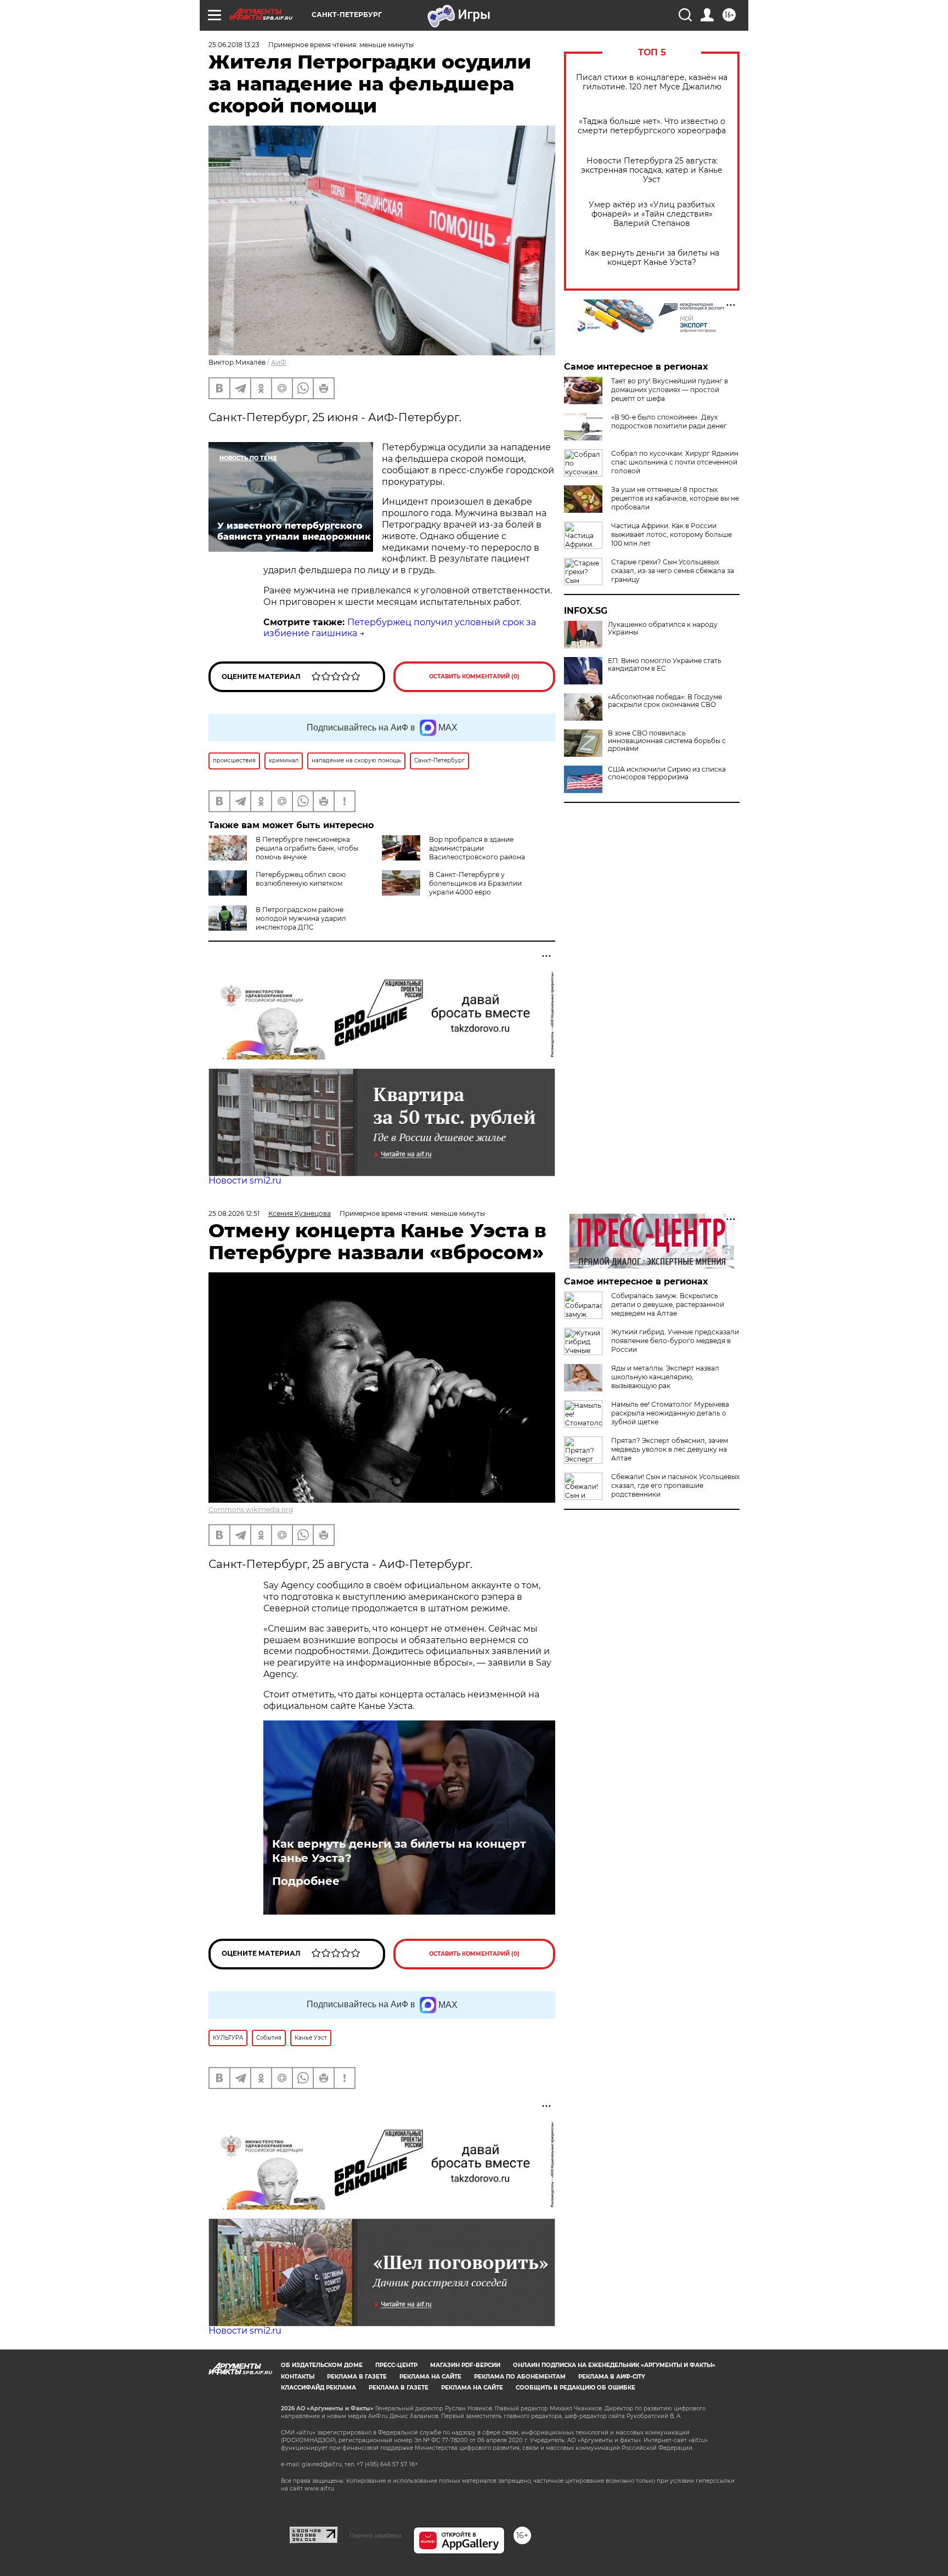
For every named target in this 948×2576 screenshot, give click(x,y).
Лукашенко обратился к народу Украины (663, 629)
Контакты (298, 2377)
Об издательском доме (322, 2365)
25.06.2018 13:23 (234, 45)
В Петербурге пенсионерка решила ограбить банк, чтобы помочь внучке (307, 848)
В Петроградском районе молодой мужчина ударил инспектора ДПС (301, 918)
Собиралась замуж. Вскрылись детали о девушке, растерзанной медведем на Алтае (668, 1304)
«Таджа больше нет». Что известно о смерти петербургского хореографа (652, 126)
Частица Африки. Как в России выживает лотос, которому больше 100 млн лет (672, 534)
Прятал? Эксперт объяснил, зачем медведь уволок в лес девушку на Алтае (670, 1449)
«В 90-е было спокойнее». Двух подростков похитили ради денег (669, 421)
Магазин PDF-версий (465, 2365)
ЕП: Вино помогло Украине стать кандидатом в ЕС (665, 665)
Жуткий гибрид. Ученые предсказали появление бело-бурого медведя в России (675, 1341)
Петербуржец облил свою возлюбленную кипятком (301, 879)
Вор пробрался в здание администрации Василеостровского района (477, 848)
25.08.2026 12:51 (234, 1213)
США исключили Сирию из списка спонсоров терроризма (667, 773)
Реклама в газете (357, 2377)
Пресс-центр (396, 2365)
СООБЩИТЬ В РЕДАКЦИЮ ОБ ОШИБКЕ (575, 2388)
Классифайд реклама (318, 2388)
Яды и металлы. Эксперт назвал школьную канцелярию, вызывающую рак (665, 1377)
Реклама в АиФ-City (612, 2377)
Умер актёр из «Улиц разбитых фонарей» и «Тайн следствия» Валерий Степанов (652, 214)
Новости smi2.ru (245, 1181)
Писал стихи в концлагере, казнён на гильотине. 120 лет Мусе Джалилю (652, 82)
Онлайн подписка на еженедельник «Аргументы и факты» (614, 2365)
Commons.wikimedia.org (251, 1510)
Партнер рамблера (376, 2535)
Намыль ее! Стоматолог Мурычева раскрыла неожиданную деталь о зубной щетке (670, 1413)
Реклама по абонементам (520, 2377)
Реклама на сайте (430, 2377)
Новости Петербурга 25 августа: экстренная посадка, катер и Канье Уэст (652, 170)
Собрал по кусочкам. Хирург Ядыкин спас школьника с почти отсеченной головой (675, 462)
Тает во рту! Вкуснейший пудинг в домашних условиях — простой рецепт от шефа (670, 390)
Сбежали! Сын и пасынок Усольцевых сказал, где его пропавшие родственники (675, 1485)
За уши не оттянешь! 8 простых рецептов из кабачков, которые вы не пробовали (675, 498)
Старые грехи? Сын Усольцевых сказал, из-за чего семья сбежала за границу (673, 571)
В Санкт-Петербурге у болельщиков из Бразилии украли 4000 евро (475, 883)
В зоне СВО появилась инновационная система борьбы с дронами (667, 741)
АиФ (279, 362)
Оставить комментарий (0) (474, 676)
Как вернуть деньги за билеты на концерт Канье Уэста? (652, 258)
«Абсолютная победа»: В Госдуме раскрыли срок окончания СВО (665, 701)
